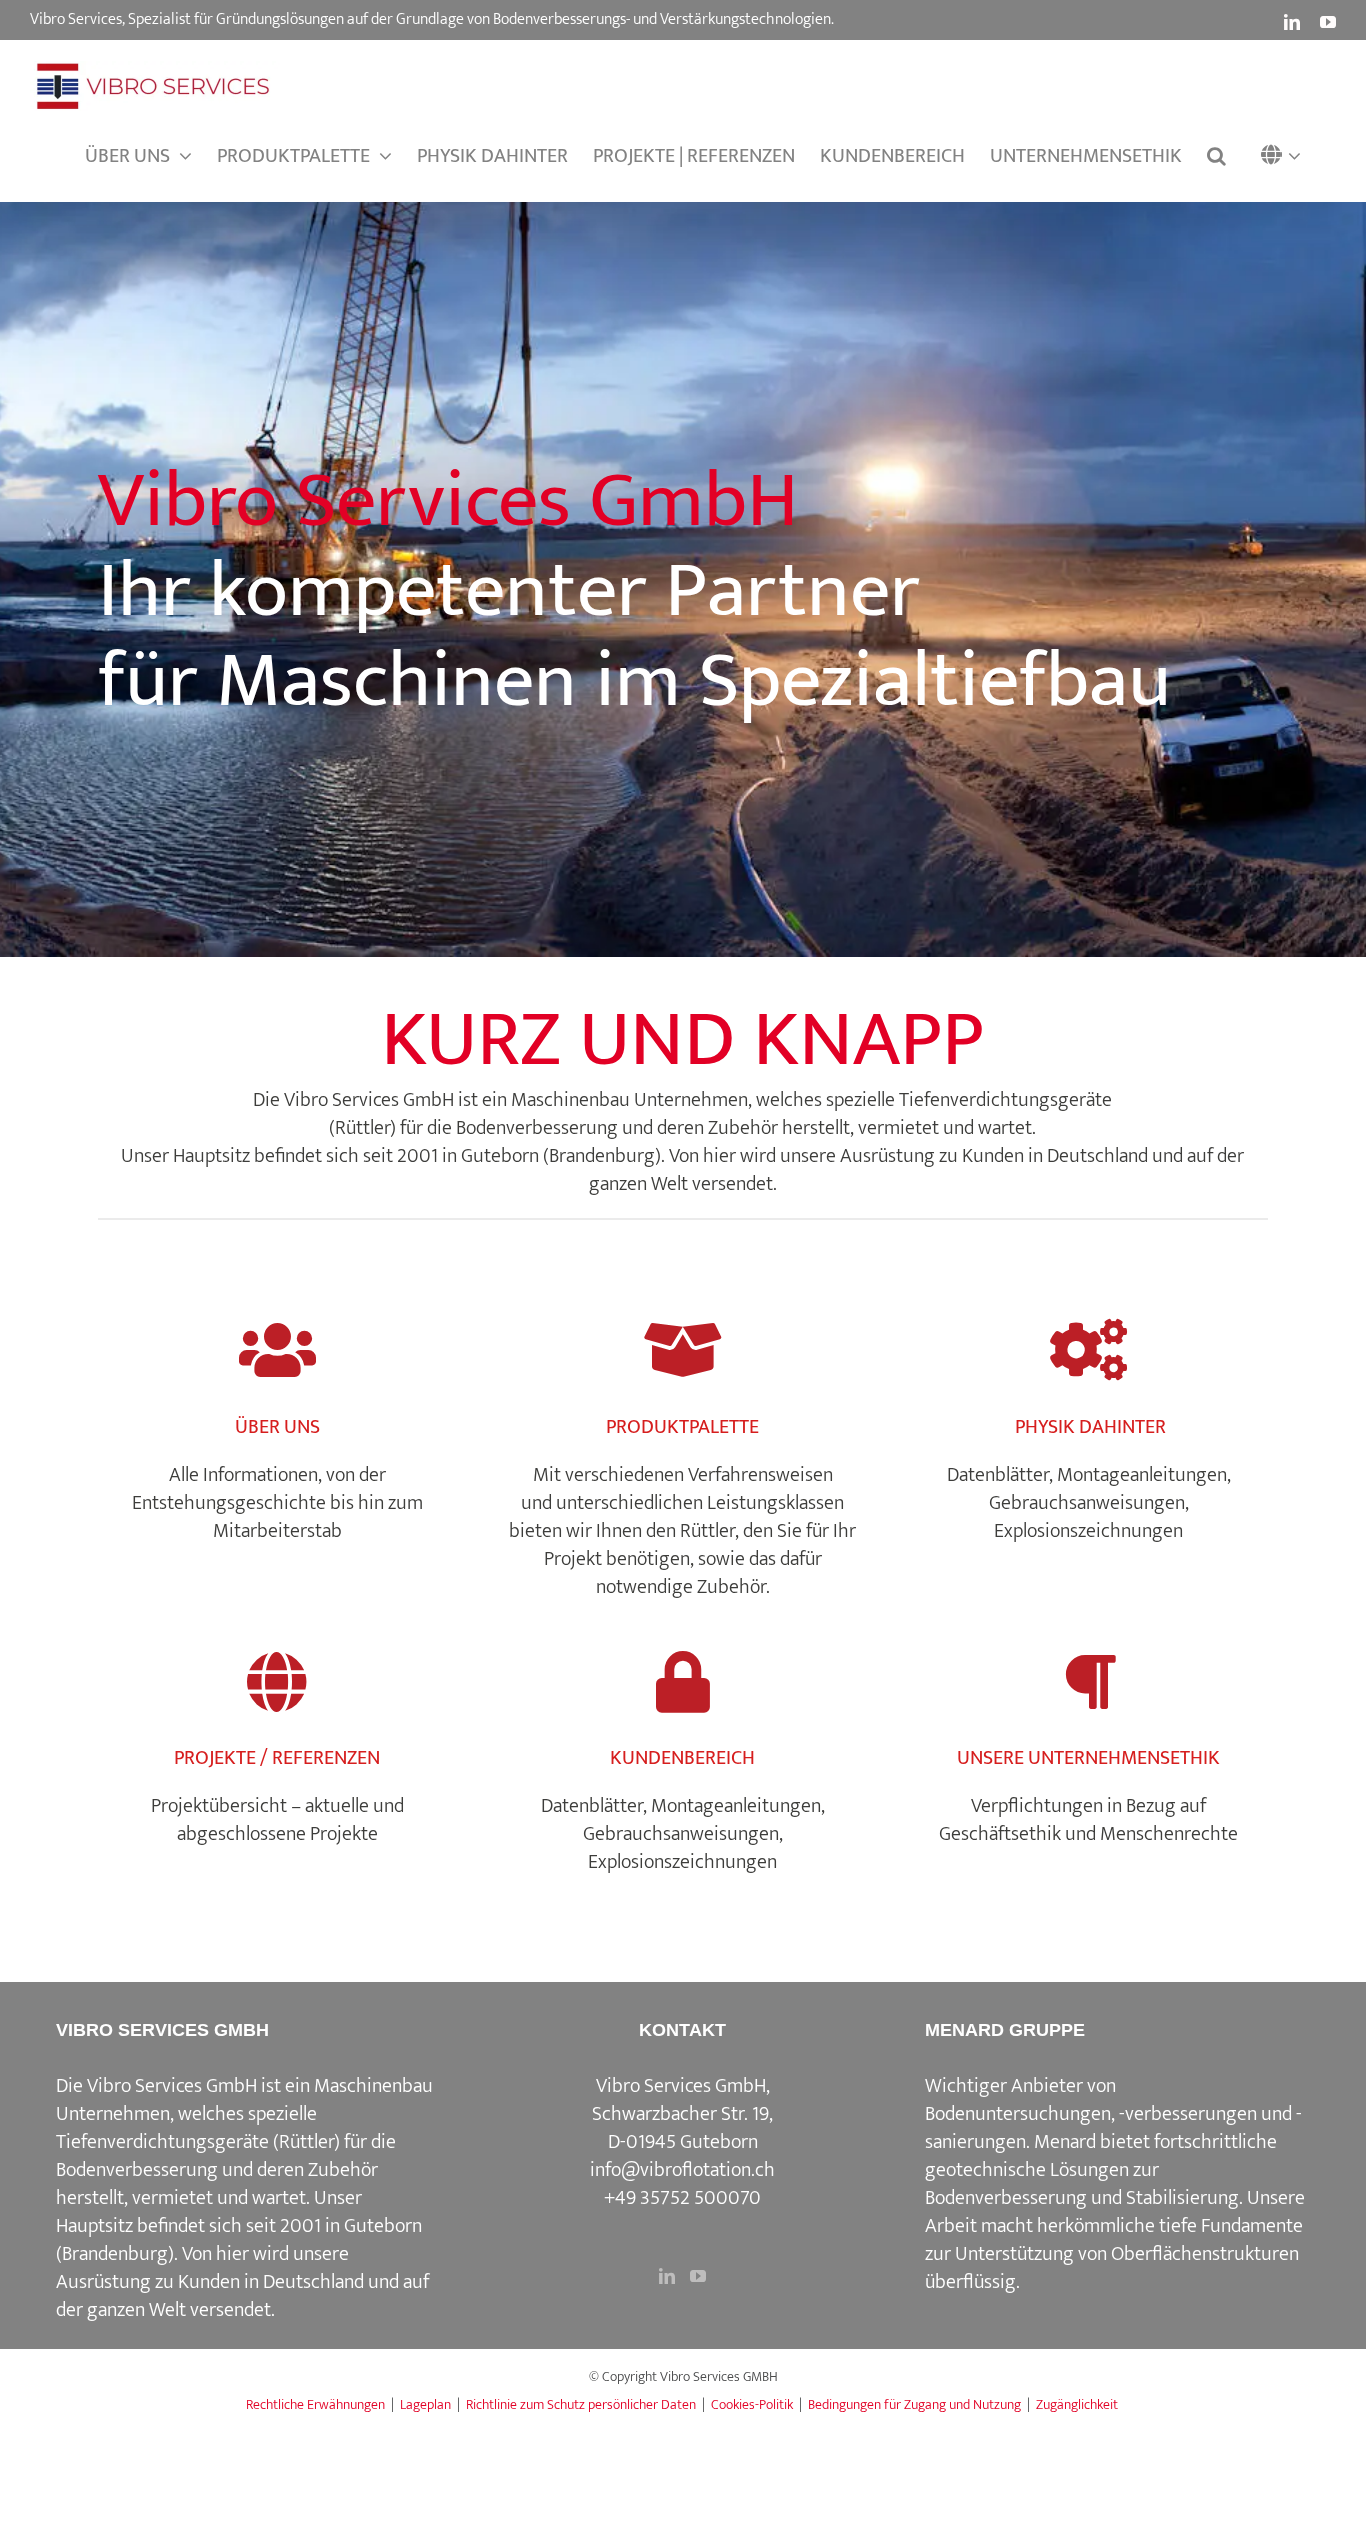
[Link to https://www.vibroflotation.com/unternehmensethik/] (1088, 1682)
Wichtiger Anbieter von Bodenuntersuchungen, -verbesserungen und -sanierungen (1113, 2114)
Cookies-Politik (752, 2404)
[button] (1286, 156)
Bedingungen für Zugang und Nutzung (914, 2404)
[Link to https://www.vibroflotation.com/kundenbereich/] (682, 1682)
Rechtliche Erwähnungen (315, 2404)
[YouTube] (698, 2276)
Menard (1065, 2142)
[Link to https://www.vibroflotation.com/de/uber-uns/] (277, 1350)
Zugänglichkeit (1077, 2404)
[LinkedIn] (667, 2276)
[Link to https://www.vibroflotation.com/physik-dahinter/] (1088, 1350)
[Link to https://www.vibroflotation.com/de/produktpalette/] (682, 1350)
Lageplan (425, 2404)
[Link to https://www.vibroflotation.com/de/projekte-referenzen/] (277, 1682)
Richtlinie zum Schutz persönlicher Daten (581, 2404)
